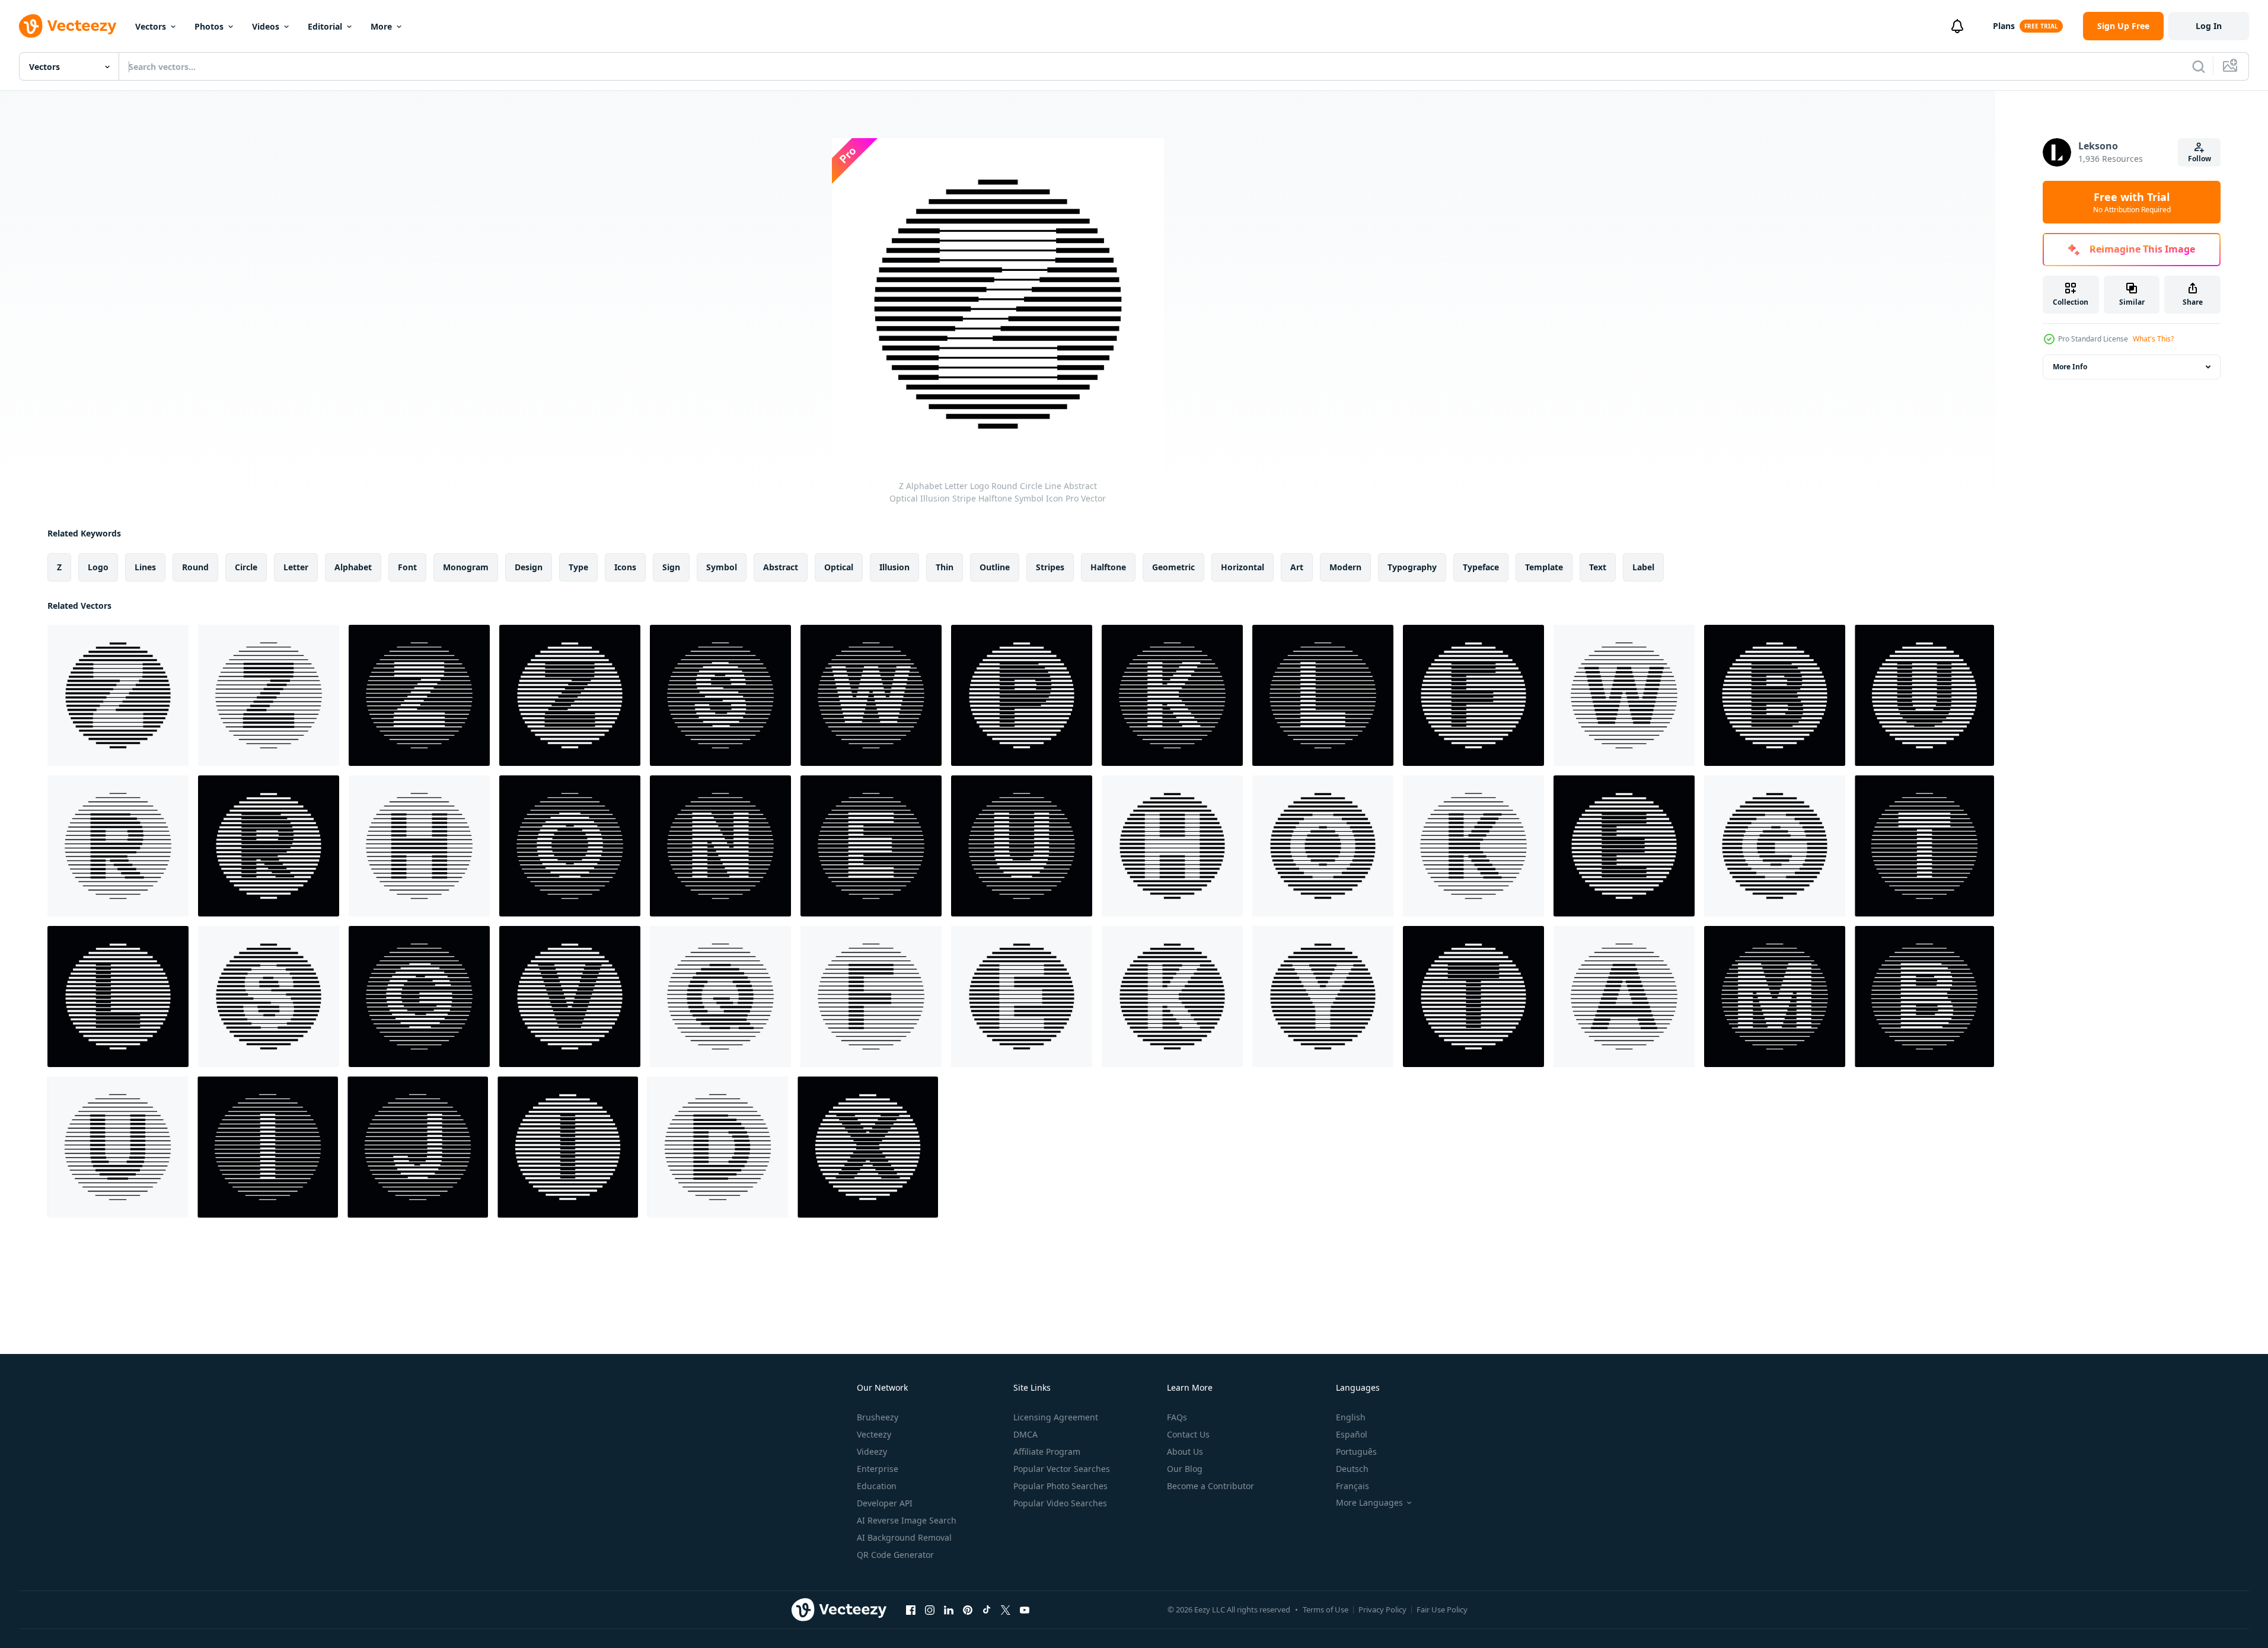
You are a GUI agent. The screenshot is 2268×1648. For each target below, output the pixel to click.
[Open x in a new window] (1006, 1609)
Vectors (151, 26)
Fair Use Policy (1442, 1609)
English (1351, 1417)
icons (625, 567)
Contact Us (1188, 1434)
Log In (2209, 26)
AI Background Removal (904, 1537)
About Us (1185, 1451)
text (1598, 567)
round (195, 567)
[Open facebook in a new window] (911, 1609)
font (407, 567)
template (1544, 567)
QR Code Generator (895, 1555)
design (529, 567)
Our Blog (1185, 1469)
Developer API (885, 1503)
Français (1352, 1486)
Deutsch (1352, 1469)
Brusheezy (878, 1417)
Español (1352, 1434)
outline (995, 567)
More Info (2070, 367)
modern (1345, 567)
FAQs (1177, 1417)
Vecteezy (874, 1434)
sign (671, 567)
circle (246, 567)
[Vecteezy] (68, 26)
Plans (2004, 26)
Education (877, 1486)
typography (1412, 567)
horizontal (1243, 567)
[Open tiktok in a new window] (987, 1609)
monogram (466, 567)
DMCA (1025, 1434)
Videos (266, 26)
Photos (209, 26)
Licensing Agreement (1056, 1417)
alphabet (353, 567)
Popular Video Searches (1060, 1503)
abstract (781, 567)
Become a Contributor (1210, 1486)
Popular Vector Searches (1062, 1469)
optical (839, 567)
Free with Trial (2132, 202)
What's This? (2153, 339)
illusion (894, 567)
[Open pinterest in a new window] (968, 1609)
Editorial (325, 26)
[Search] (2199, 66)
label (1643, 567)
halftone (1108, 567)
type (578, 567)
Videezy (872, 1451)
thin (945, 567)
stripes (1050, 567)
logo (98, 567)
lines (145, 567)
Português (1356, 1451)
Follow (2200, 159)
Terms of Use (1326, 1609)
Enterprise (878, 1469)
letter (296, 567)
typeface (1481, 567)
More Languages (1369, 1503)
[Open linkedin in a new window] (949, 1609)
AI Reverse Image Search (907, 1520)
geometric (1173, 567)
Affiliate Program (1047, 1451)
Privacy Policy (1382, 1609)
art (1297, 567)
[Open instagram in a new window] (930, 1609)
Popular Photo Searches (1060, 1486)
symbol (722, 567)
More (381, 26)
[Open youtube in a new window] (1025, 1609)
